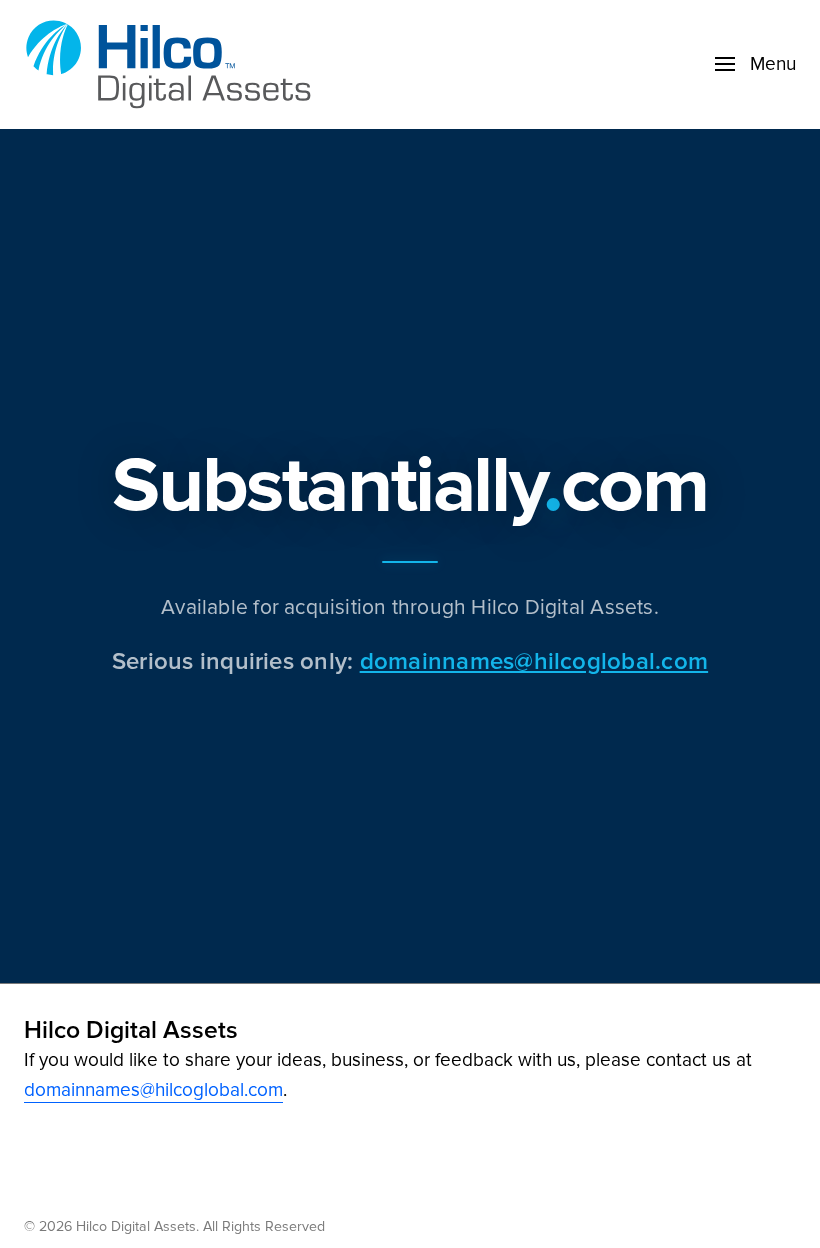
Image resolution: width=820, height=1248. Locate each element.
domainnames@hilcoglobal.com (534, 660)
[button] (755, 64)
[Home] (174, 64)
